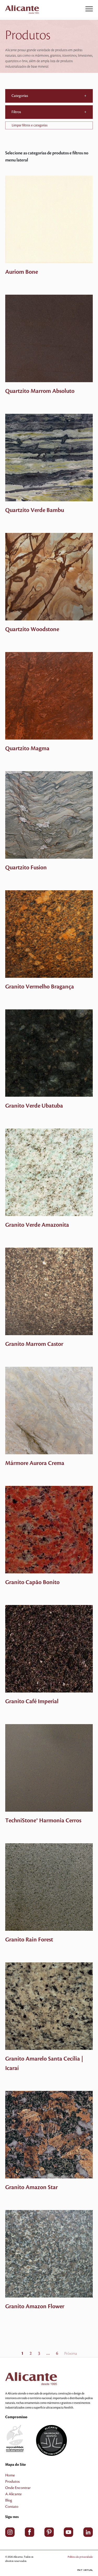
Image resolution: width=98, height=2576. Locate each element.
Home (10, 2475)
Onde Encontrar (18, 2488)
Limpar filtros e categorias (30, 125)
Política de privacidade (80, 2557)
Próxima (71, 2354)
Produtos (12, 2482)
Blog (9, 2501)
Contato (12, 2507)
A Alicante (13, 2494)
